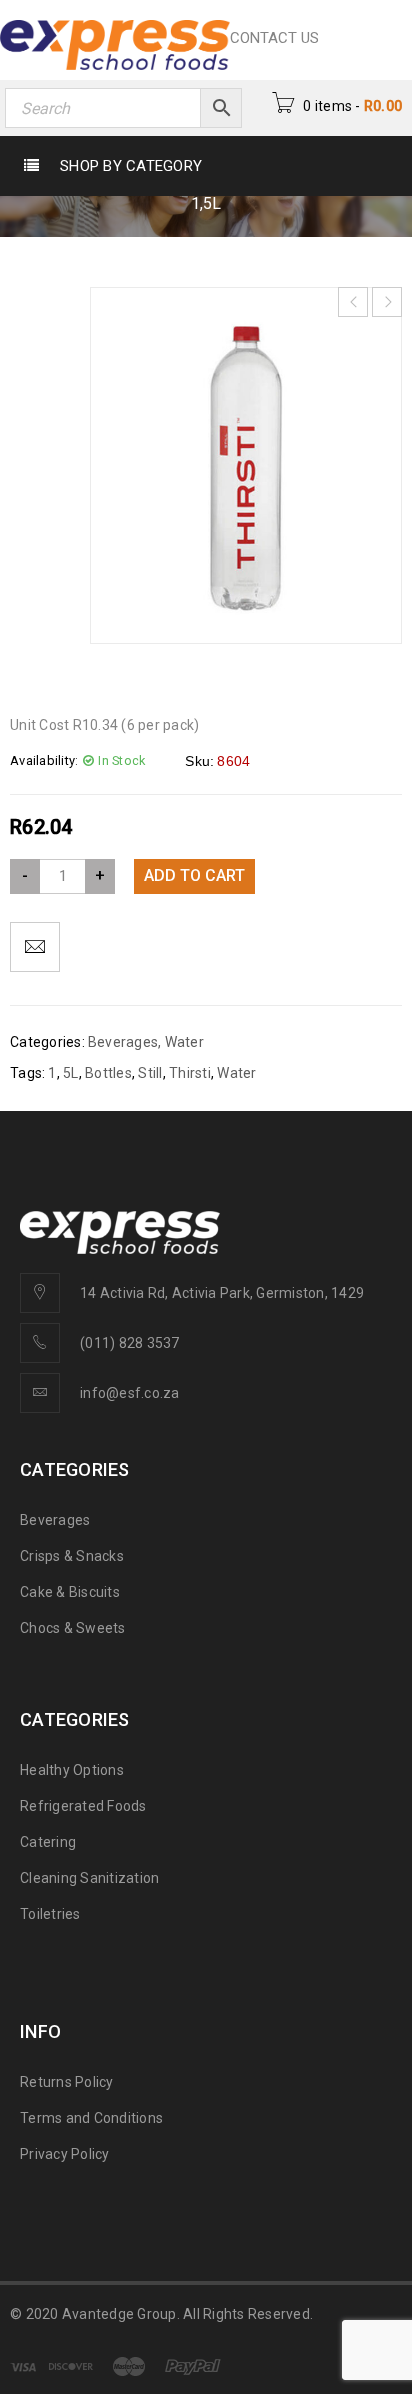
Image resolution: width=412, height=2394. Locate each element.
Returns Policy (67, 2082)
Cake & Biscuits (70, 1592)
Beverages (123, 1042)
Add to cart (194, 875)
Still (150, 1073)
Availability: (44, 760)
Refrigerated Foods (83, 1806)
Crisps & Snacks (72, 1556)
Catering (48, 1842)
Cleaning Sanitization (89, 1878)
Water (184, 1042)
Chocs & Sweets (73, 1628)
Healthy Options (72, 1770)
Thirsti (190, 1073)
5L (71, 1073)
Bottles (108, 1073)
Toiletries (50, 1914)
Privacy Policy (65, 2154)
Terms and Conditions (91, 2118)
